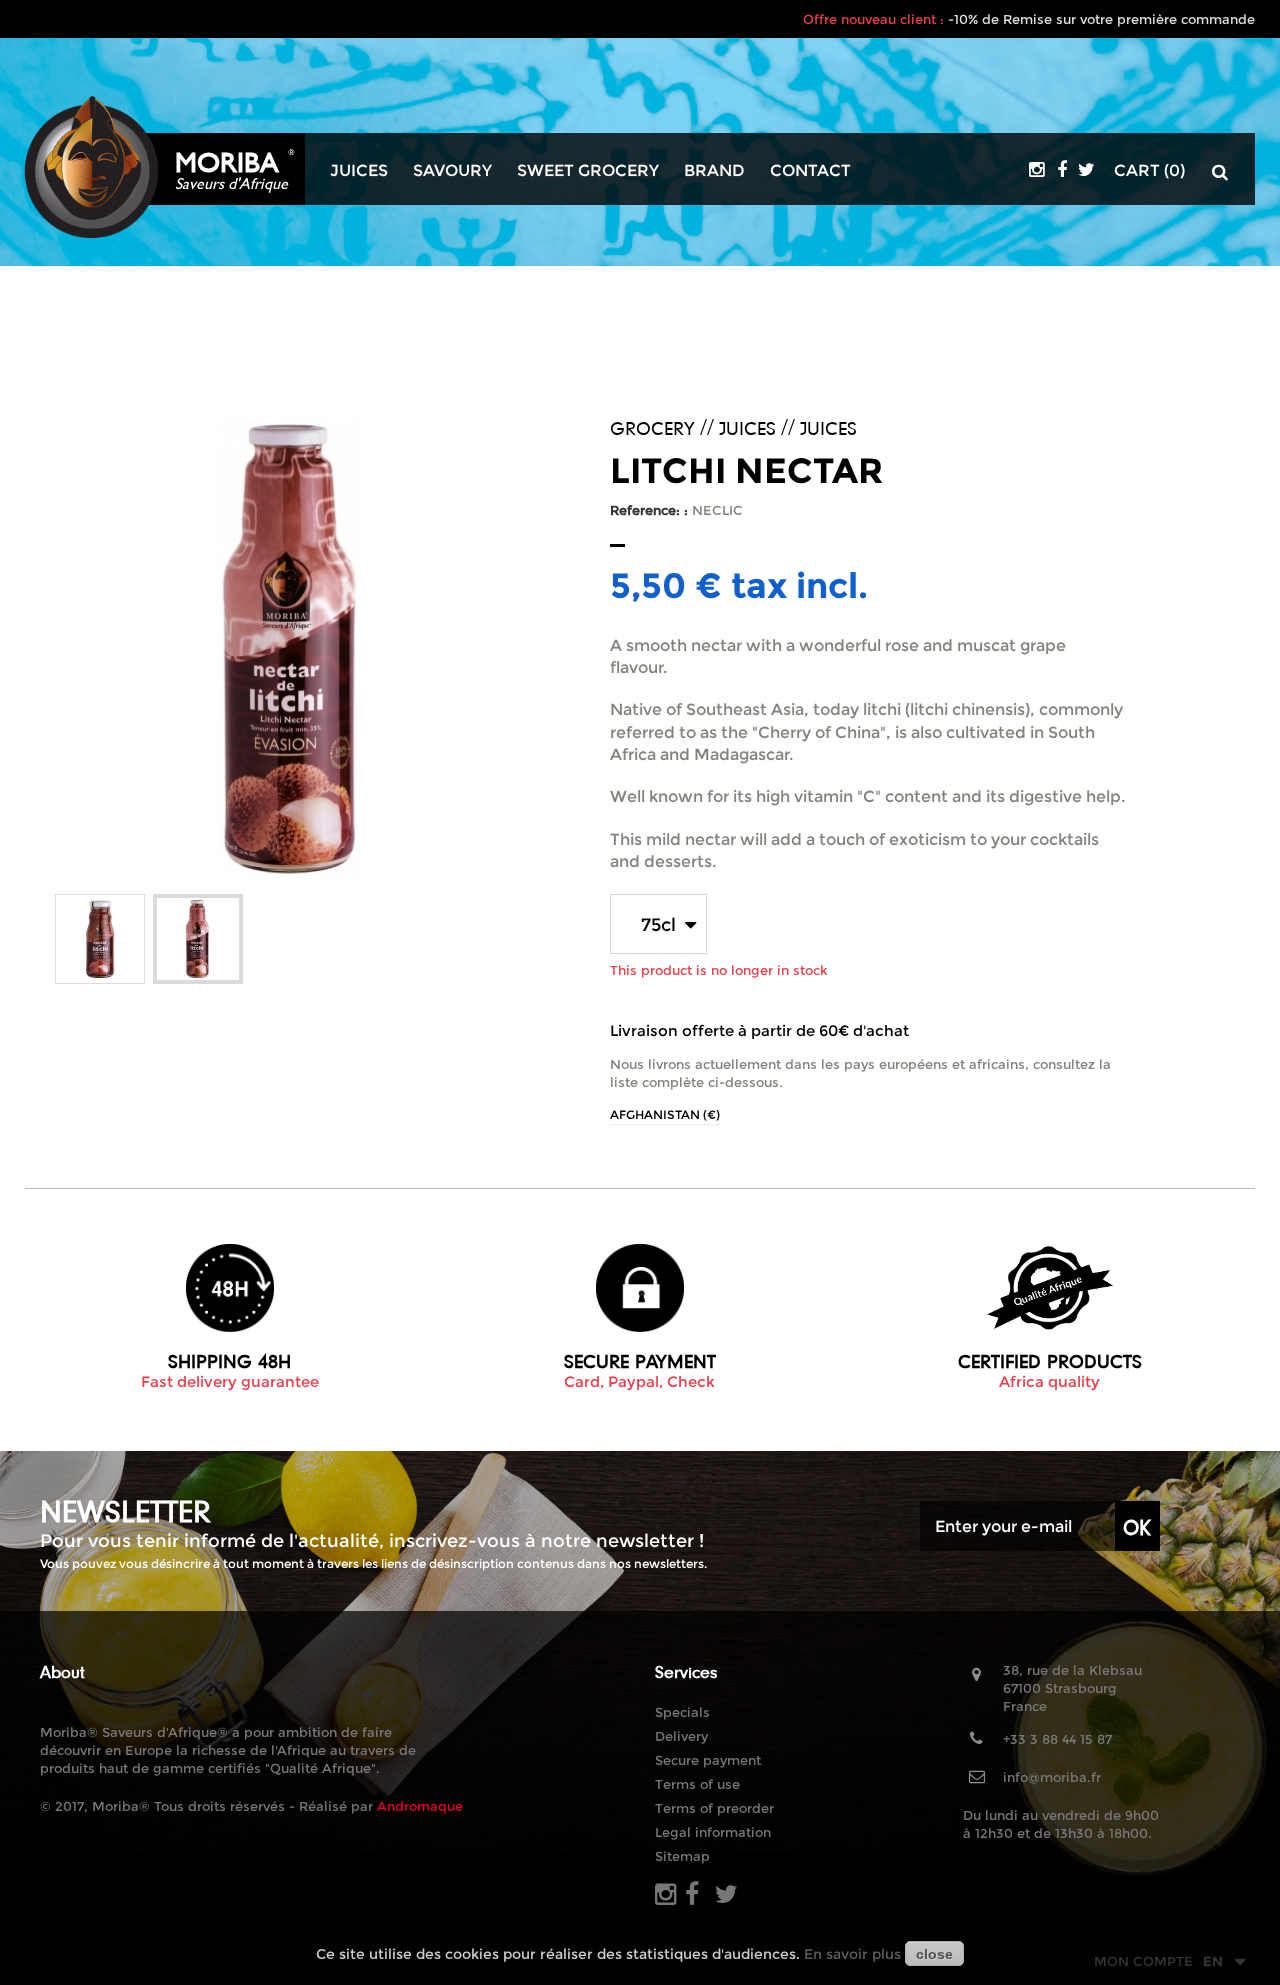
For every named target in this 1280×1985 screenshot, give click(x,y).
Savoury (452, 171)
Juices (359, 171)
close (934, 1954)
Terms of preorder (714, 1808)
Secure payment (708, 1760)
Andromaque (420, 1806)
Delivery (681, 1736)
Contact (810, 171)
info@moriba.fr (1052, 1777)
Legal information (713, 1832)
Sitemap (682, 1856)
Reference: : (649, 510)
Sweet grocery (588, 171)
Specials (682, 1712)
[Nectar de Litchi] (100, 939)
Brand (714, 171)
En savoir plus (852, 1954)
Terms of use (697, 1784)
